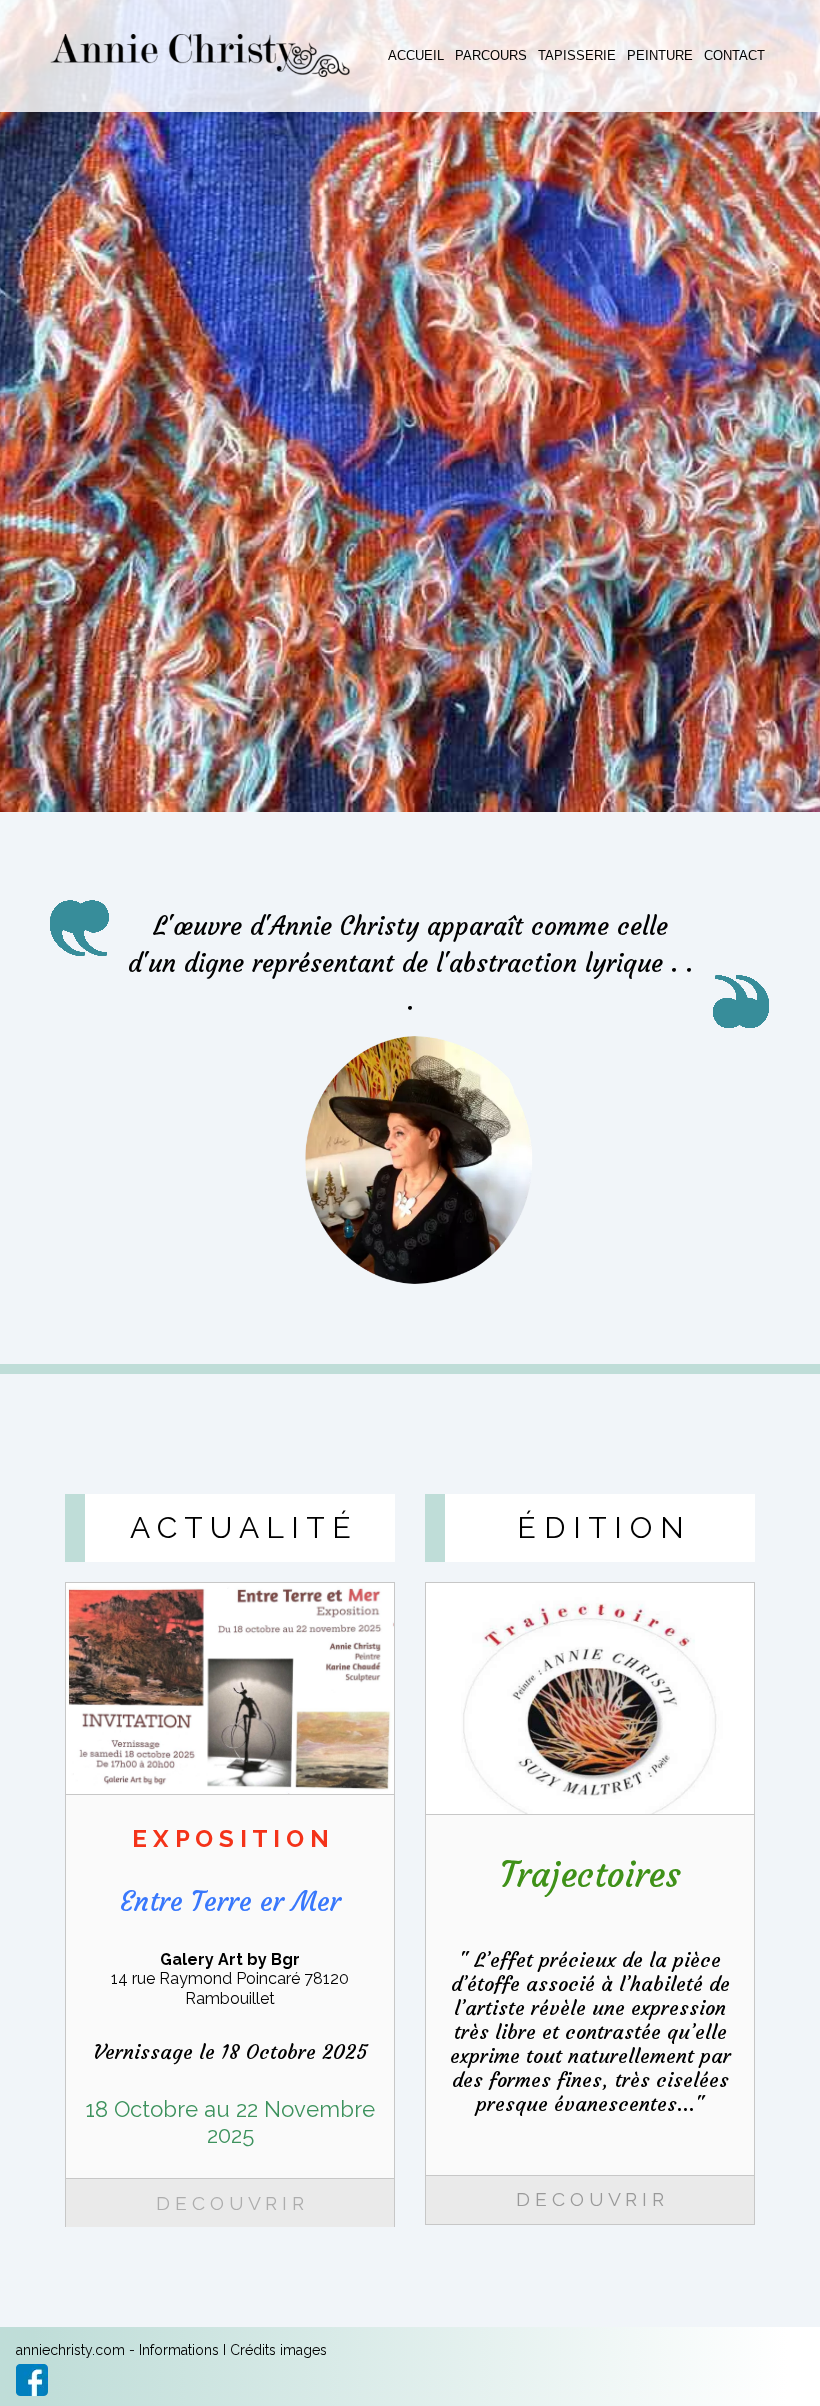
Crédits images (278, 2350)
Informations (179, 2350)
